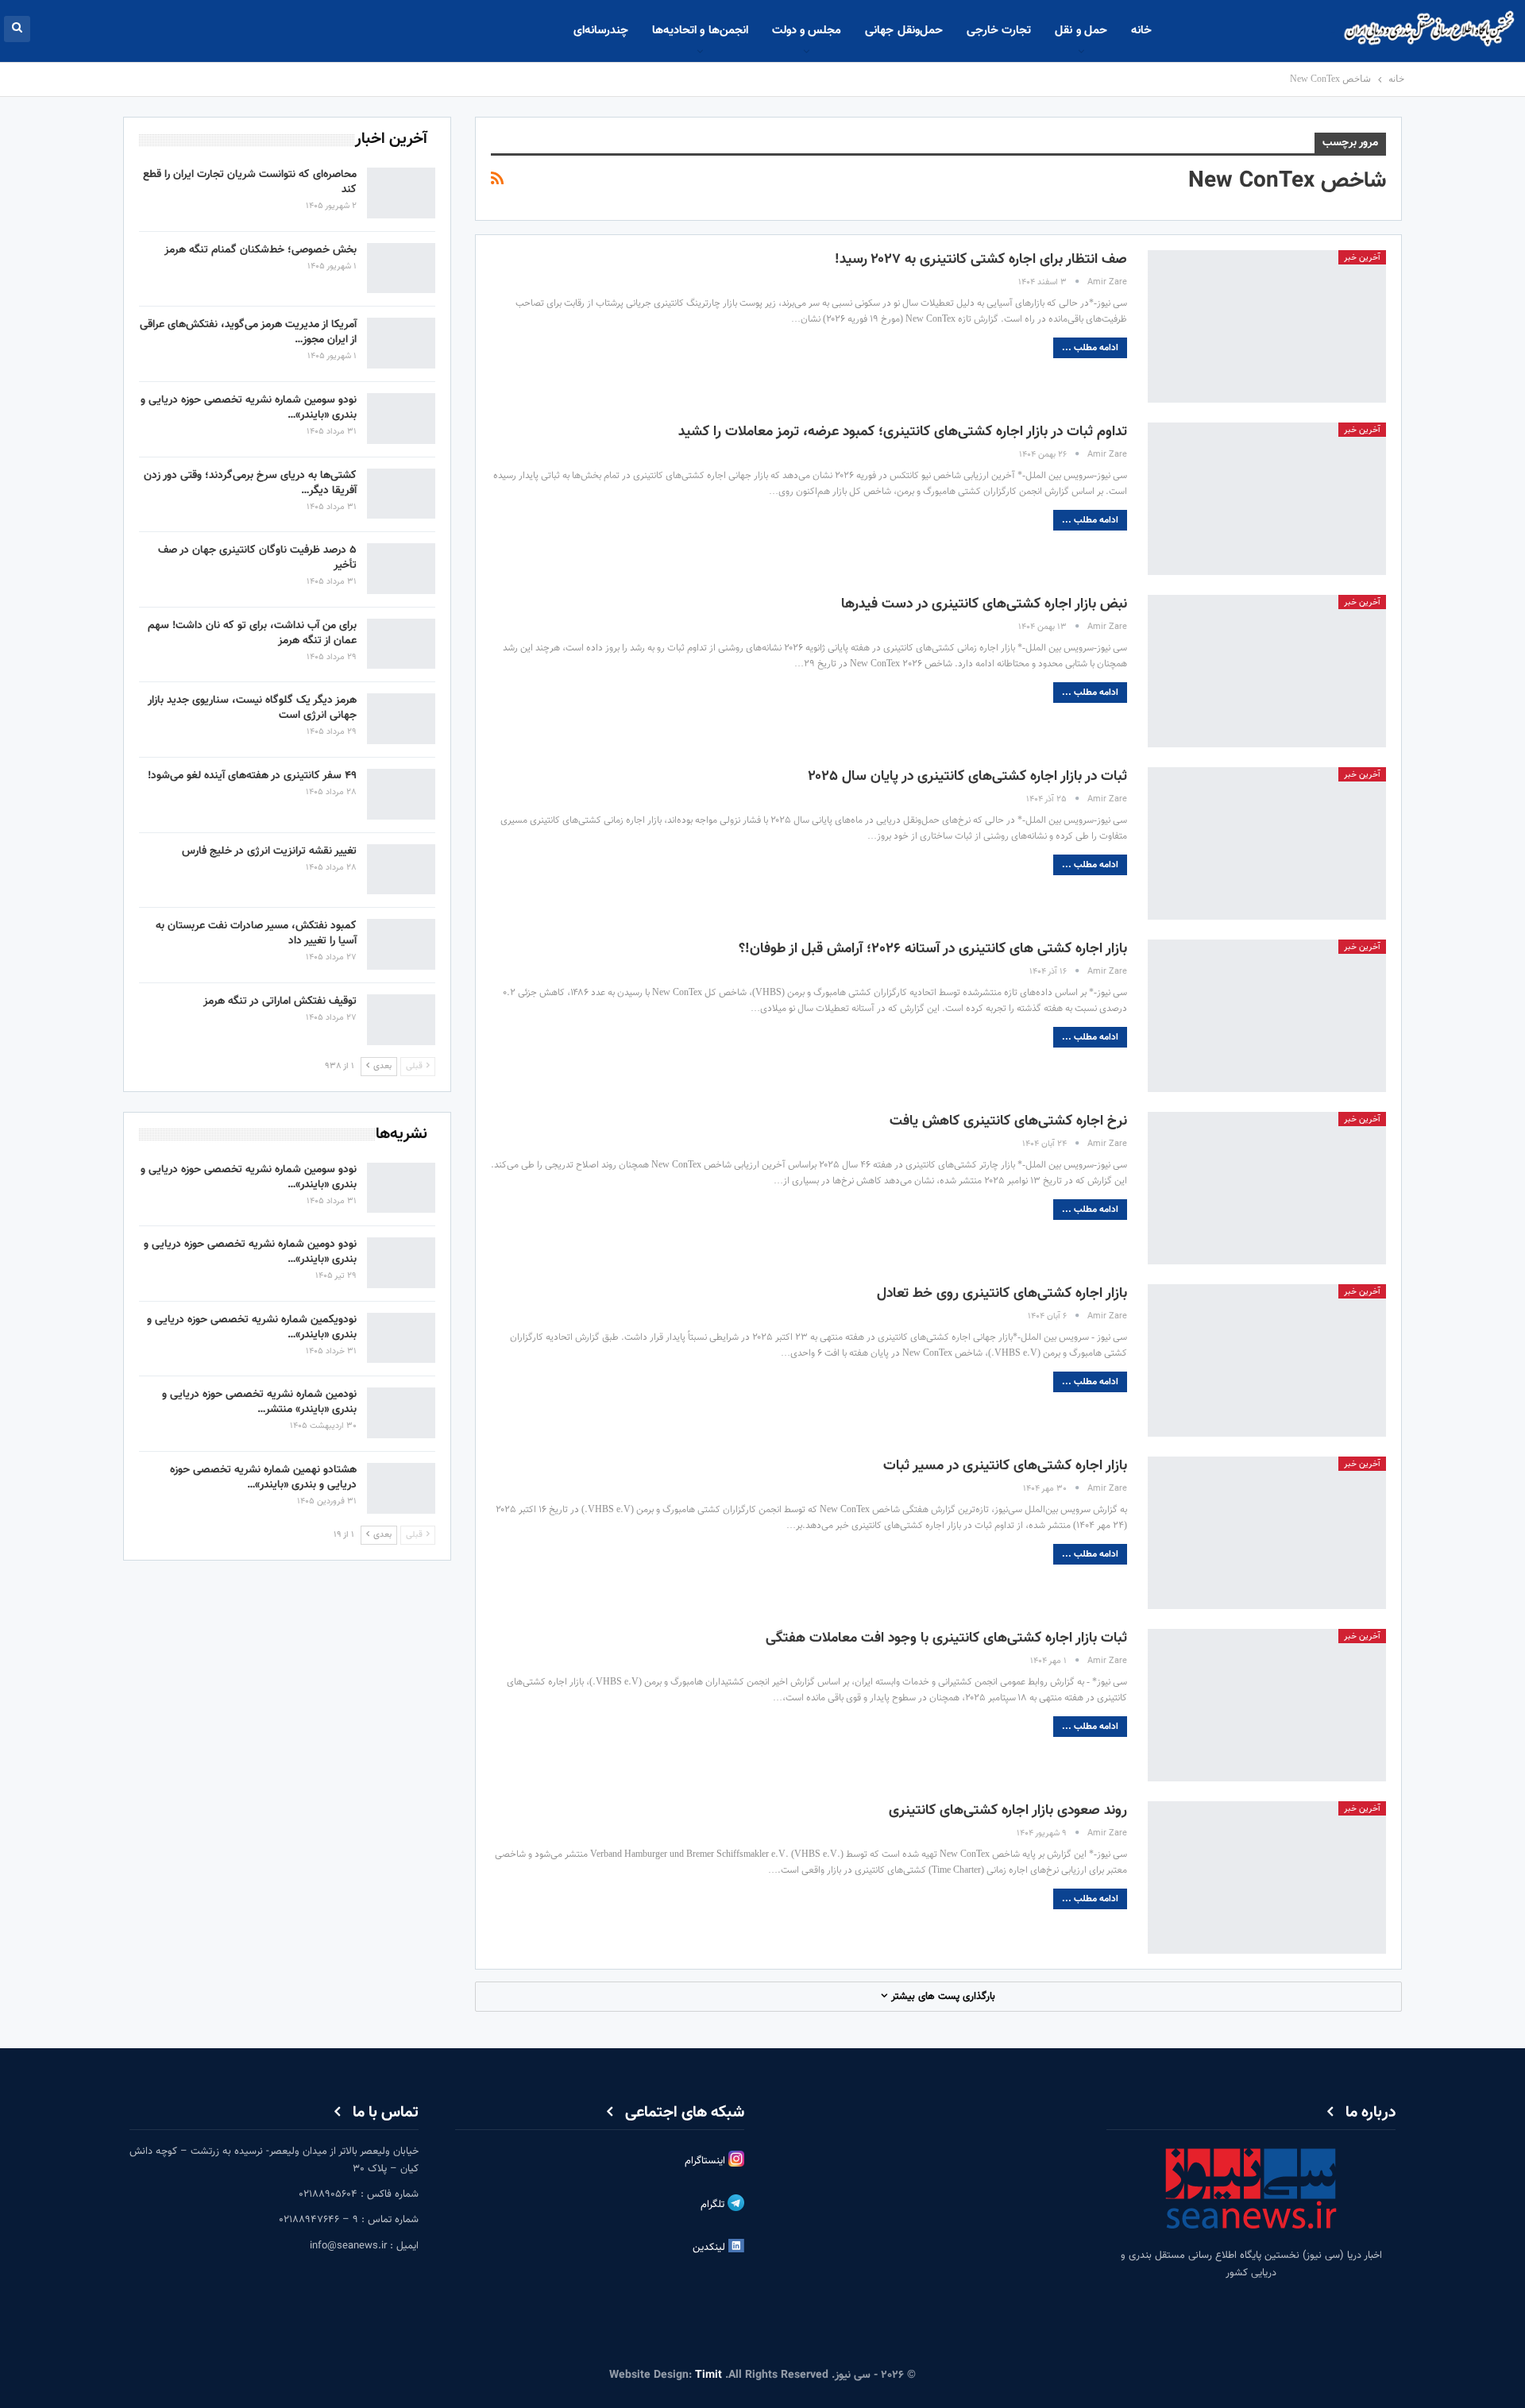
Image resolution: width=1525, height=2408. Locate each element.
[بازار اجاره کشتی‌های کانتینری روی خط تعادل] (1267, 1360)
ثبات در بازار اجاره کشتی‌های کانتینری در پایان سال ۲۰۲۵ (968, 777)
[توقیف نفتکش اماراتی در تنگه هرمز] (401, 1020)
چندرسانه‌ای (601, 31)
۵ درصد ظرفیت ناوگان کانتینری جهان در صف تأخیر (257, 558)
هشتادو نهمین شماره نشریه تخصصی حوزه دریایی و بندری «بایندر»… (263, 1478)
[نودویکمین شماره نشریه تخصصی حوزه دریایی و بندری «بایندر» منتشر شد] (401, 1338)
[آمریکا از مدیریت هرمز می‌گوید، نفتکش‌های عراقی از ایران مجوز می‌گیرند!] (401, 343)
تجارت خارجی (999, 31)
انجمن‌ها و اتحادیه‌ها (700, 31)
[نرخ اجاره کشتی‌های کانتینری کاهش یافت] (1267, 1188)
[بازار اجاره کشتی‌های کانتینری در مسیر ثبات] (1267, 1533)
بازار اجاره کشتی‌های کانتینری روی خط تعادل (1002, 1294)
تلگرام (714, 2205)
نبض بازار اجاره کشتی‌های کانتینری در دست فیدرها (984, 604)
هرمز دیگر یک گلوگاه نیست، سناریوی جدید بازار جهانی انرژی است (252, 708)
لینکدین (710, 2248)
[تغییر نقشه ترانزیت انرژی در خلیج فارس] (401, 870)
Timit (708, 2375)
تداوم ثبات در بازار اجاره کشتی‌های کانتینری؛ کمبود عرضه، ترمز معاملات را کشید (903, 432)
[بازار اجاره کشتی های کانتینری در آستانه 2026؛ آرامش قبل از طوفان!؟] (1267, 1016)
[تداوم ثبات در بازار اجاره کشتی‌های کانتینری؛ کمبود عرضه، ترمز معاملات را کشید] (1267, 499)
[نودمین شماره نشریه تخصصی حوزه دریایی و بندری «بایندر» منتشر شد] (401, 1413)
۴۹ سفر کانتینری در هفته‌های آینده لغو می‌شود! (252, 776)
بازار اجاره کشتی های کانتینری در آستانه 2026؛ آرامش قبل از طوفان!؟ (933, 949)
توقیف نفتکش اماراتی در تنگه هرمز (280, 1001)
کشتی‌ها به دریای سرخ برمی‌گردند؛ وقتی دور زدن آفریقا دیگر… (250, 483)
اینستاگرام (707, 2161)
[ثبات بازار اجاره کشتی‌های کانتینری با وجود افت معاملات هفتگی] (1267, 1705)
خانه (1141, 31)
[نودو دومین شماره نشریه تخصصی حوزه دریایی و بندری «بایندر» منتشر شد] (401, 1263)
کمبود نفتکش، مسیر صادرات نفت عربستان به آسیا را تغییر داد (256, 934)
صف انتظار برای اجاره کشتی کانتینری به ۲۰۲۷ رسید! (981, 260)
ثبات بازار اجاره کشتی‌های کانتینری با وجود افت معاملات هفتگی (946, 1638)
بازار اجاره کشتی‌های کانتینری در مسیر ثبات (1005, 1466)
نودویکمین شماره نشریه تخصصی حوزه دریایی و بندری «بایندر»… (252, 1327)
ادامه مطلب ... (1090, 348)
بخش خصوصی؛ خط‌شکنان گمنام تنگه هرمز (261, 250)
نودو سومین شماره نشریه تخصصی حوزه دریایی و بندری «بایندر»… (249, 408)
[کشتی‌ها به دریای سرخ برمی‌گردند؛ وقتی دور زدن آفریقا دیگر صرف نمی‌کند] (401, 494)
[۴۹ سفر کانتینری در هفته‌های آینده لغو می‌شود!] (401, 794)
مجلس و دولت (807, 31)
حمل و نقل (1081, 31)
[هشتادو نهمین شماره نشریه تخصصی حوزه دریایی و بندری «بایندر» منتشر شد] (401, 1488)
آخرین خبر (1362, 258)
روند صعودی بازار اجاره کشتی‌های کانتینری (1008, 1811)
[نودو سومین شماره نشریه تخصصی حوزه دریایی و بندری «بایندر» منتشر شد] (401, 419)
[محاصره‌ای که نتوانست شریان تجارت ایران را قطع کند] (401, 193)
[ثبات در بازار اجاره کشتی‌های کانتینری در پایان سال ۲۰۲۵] (1267, 843)
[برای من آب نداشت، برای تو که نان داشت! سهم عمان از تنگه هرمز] (401, 644)
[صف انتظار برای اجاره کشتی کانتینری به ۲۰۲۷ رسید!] (1267, 326)
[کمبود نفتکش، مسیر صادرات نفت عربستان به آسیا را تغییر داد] (401, 944)
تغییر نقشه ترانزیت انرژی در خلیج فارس (269, 851)
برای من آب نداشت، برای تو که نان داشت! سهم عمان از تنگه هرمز (252, 633)
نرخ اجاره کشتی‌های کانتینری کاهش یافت (1008, 1121)
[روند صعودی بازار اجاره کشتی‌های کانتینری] (1267, 1877)
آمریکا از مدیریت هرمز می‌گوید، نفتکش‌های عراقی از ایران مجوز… (248, 332)
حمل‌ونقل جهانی (903, 31)
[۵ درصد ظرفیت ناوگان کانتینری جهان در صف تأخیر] (401, 569)
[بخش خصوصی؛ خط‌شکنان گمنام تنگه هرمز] (401, 268)
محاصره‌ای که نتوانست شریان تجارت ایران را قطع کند (250, 182)
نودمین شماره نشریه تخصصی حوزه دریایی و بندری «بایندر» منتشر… (259, 1402)
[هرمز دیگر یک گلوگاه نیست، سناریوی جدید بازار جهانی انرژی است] (401, 719)
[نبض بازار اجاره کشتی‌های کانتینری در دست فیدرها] (1267, 671)
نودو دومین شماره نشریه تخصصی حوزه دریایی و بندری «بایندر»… (250, 1252)
